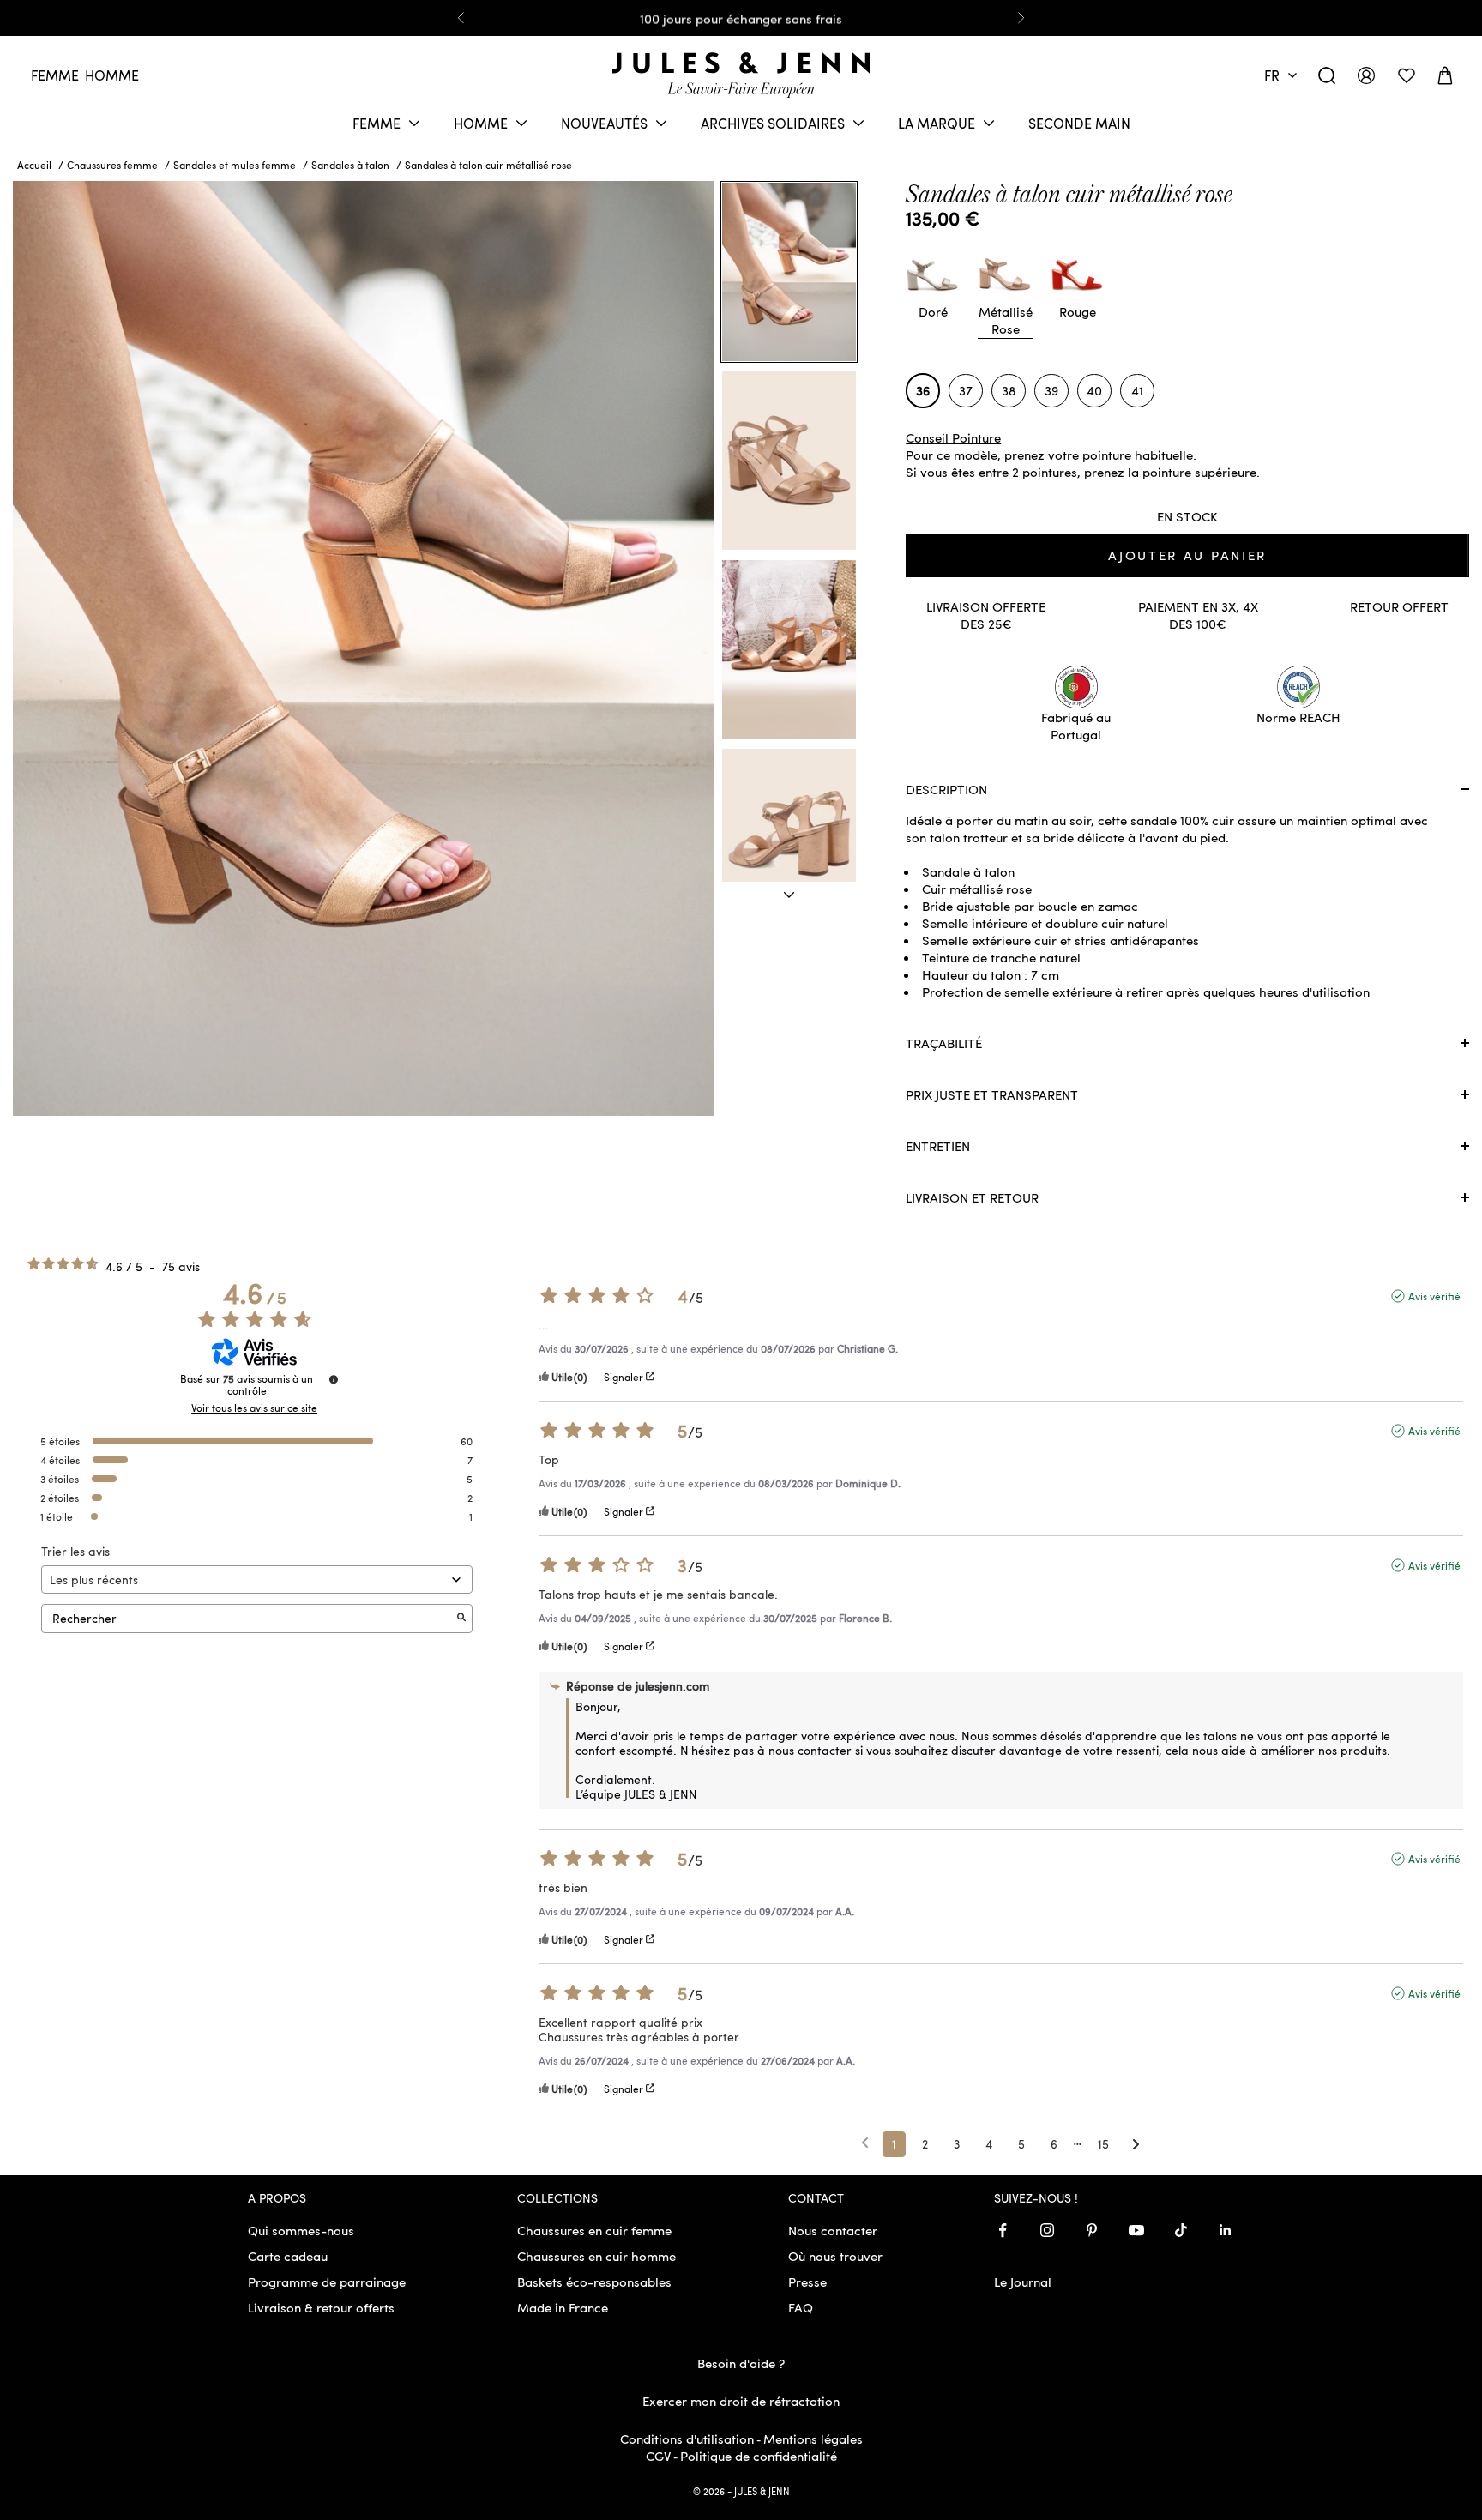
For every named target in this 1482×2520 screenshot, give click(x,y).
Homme (112, 75)
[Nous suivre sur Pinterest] (1092, 2230)
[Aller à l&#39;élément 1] (789, 272)
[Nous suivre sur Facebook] (1003, 2230)
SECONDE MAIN (1079, 123)
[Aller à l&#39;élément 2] (789, 461)
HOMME (481, 123)
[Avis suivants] (1136, 2145)
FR (1272, 75)
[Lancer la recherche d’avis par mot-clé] (461, 1618)
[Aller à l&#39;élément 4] (789, 838)
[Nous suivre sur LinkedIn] (1226, 2230)
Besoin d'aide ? (741, 2363)
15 (1103, 2144)
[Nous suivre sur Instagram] (1047, 2230)
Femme (55, 75)
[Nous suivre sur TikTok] (1181, 2230)
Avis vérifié (1434, 1296)
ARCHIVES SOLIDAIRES (773, 123)
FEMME (377, 123)
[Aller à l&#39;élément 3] (789, 649)
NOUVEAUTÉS (604, 123)
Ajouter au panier (1187, 555)
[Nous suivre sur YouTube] (1136, 2230)
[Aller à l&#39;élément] (789, 895)
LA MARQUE (937, 123)
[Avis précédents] (865, 2143)
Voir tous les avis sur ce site (254, 1408)
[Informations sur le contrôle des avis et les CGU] (334, 1379)
